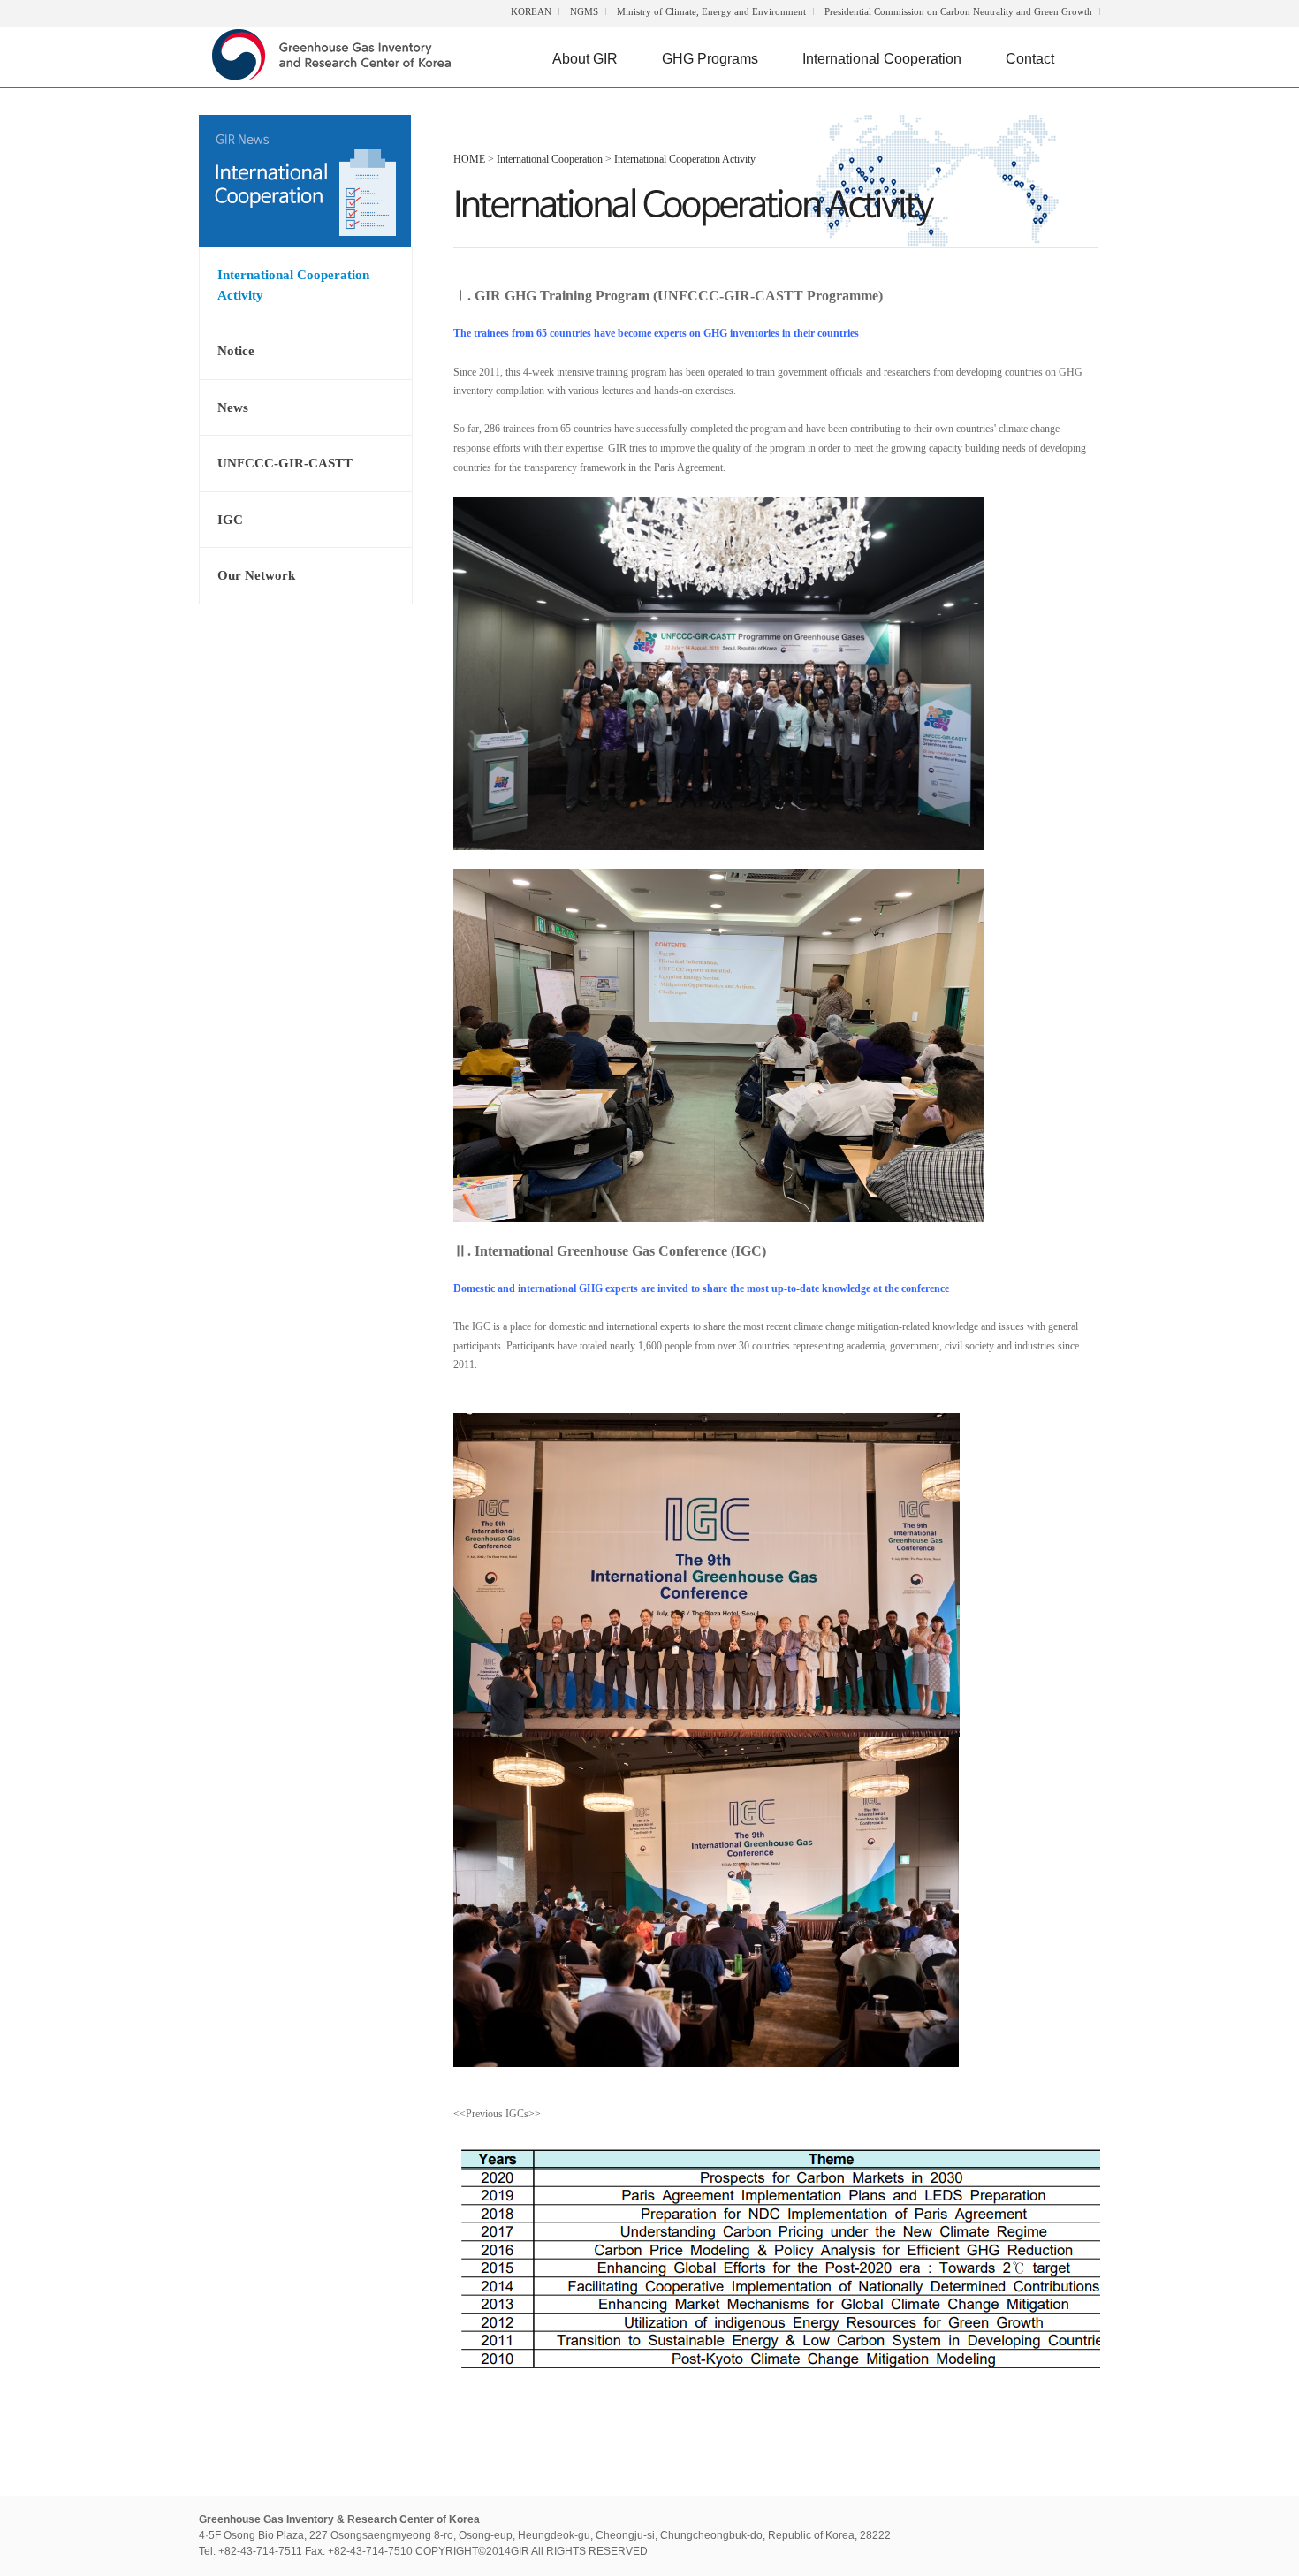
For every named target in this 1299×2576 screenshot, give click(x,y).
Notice (236, 351)
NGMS (584, 11)
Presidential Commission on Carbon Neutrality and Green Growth (958, 11)
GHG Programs (710, 59)
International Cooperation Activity (293, 285)
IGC (230, 520)
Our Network (256, 575)
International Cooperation (882, 59)
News (233, 407)
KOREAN (531, 11)
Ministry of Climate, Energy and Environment (711, 11)
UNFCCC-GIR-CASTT (285, 463)
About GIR (585, 59)
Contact (1030, 59)
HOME (469, 159)
